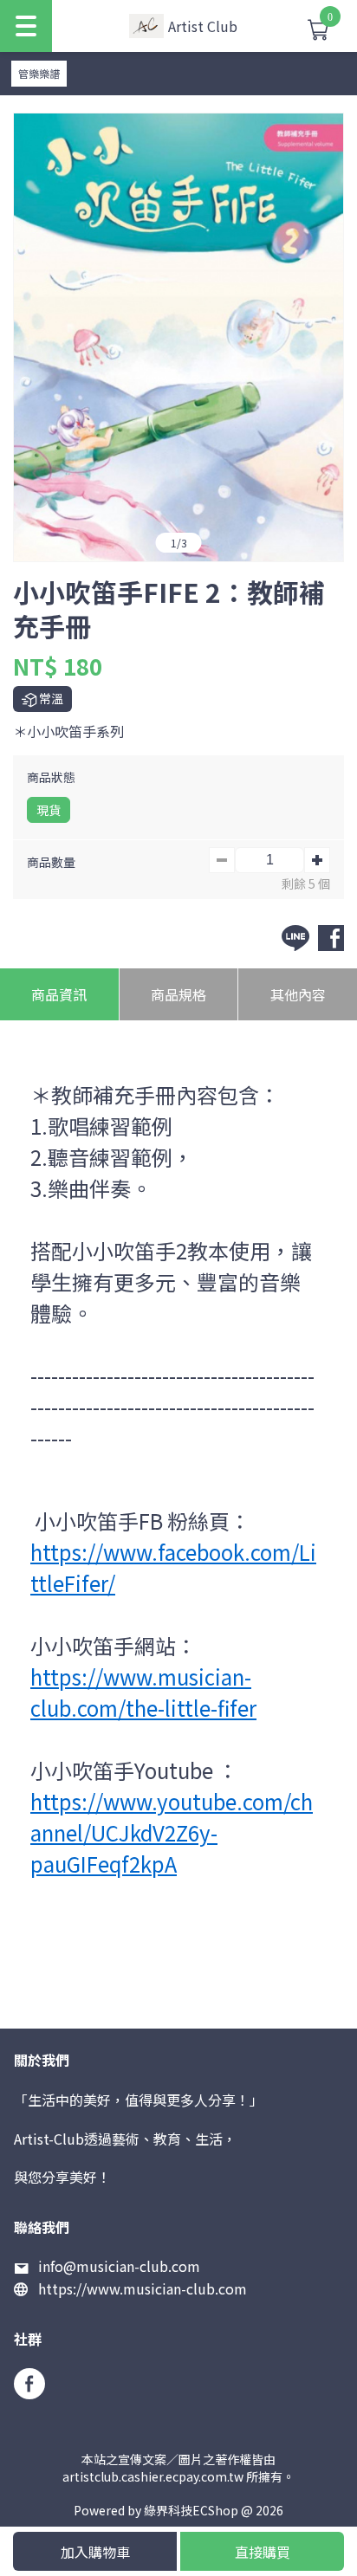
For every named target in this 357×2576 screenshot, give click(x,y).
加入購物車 (95, 2552)
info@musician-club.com (119, 2266)
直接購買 (263, 2552)
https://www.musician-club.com (143, 2288)
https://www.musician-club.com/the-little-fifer (143, 1692)
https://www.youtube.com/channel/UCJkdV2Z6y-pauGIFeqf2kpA (172, 1832)
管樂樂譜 (39, 73)
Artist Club (203, 26)
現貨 (49, 810)
